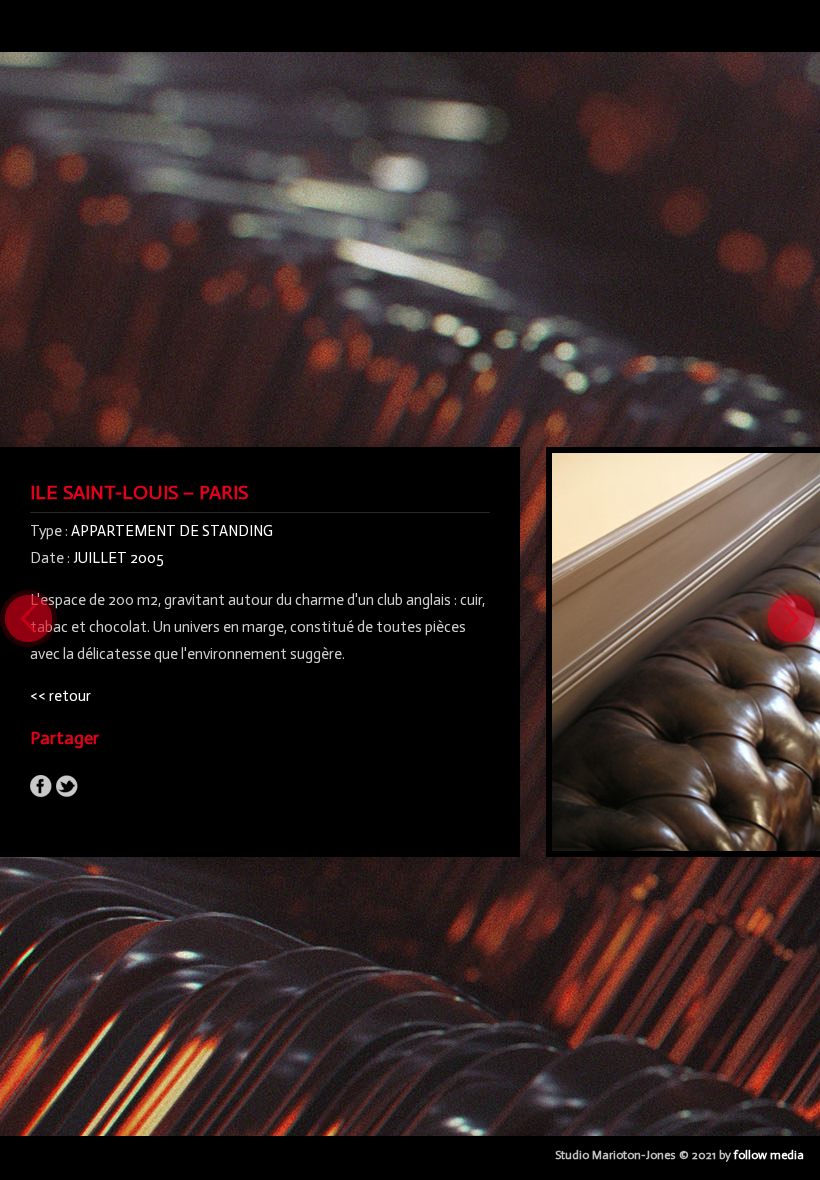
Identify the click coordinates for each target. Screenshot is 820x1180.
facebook (41, 786)
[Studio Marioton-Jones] (26, 33)
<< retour (60, 696)
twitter (67, 786)
